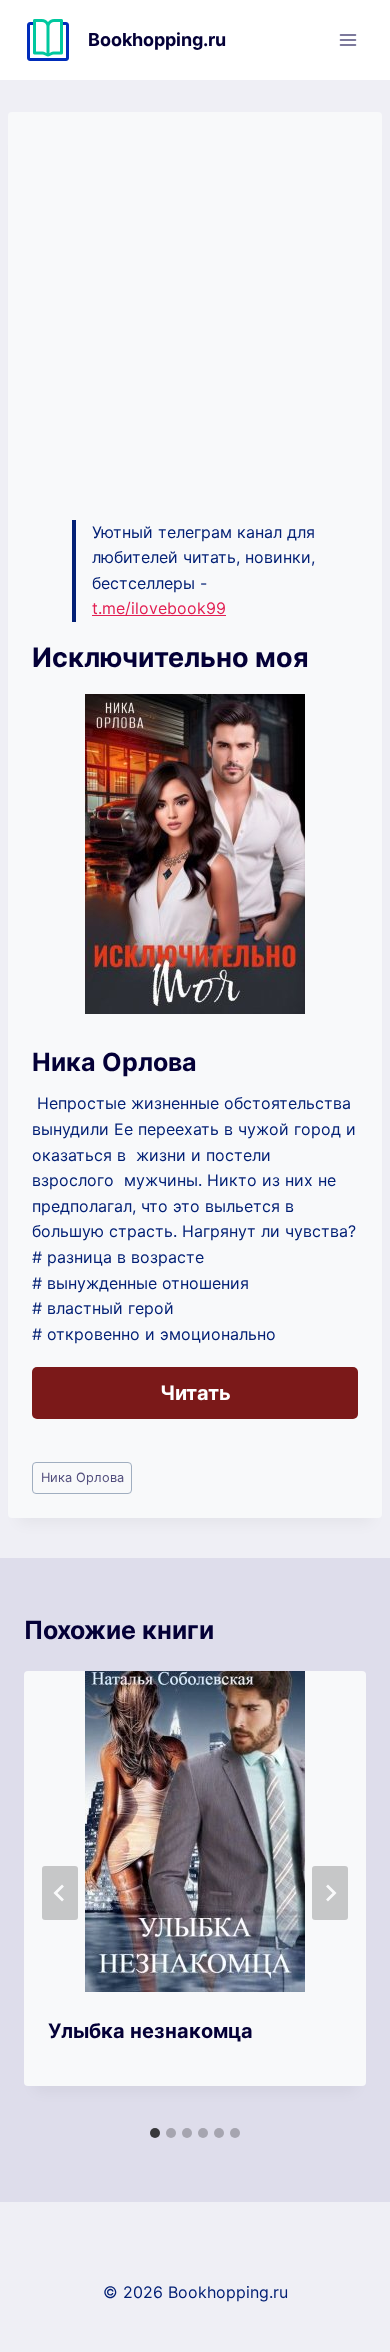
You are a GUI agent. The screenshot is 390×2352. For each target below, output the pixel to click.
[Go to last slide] (60, 1893)
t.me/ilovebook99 (159, 608)
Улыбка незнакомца (150, 2031)
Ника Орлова (82, 1477)
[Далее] (330, 1893)
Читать (195, 1393)
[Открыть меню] (347, 39)
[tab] (155, 2133)
